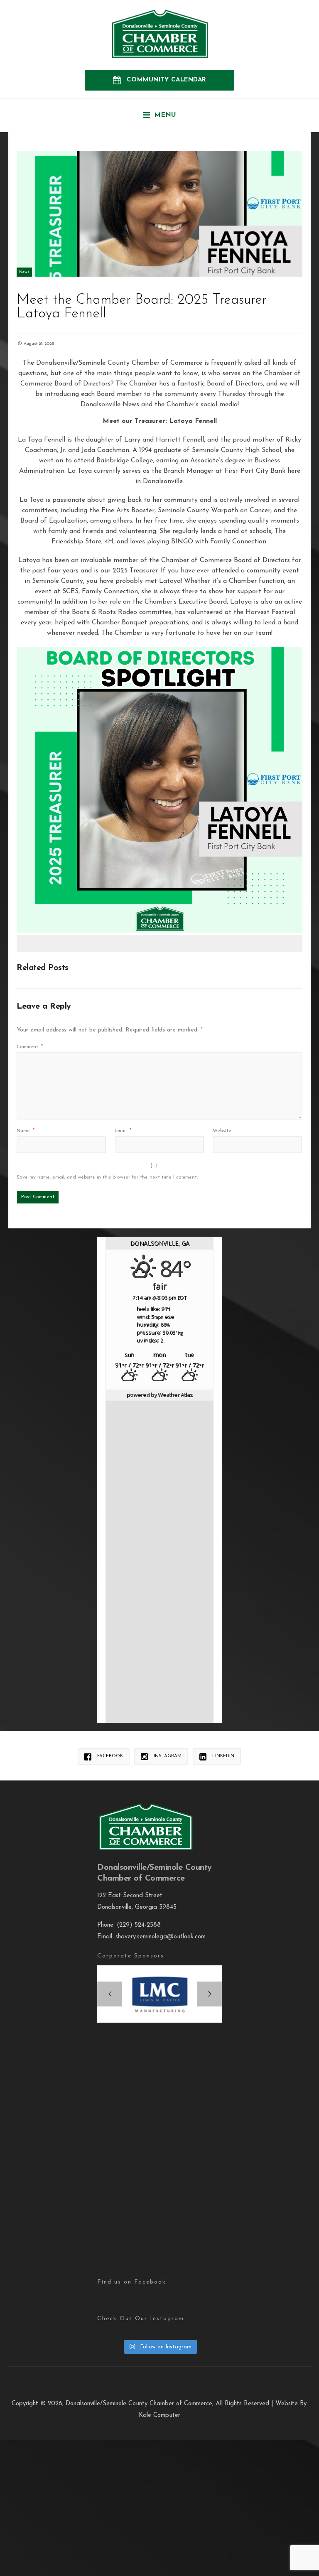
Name (26, 1131)
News (24, 272)
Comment (30, 1047)
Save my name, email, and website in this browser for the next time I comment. (107, 1177)
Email (123, 1131)
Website (222, 1131)
